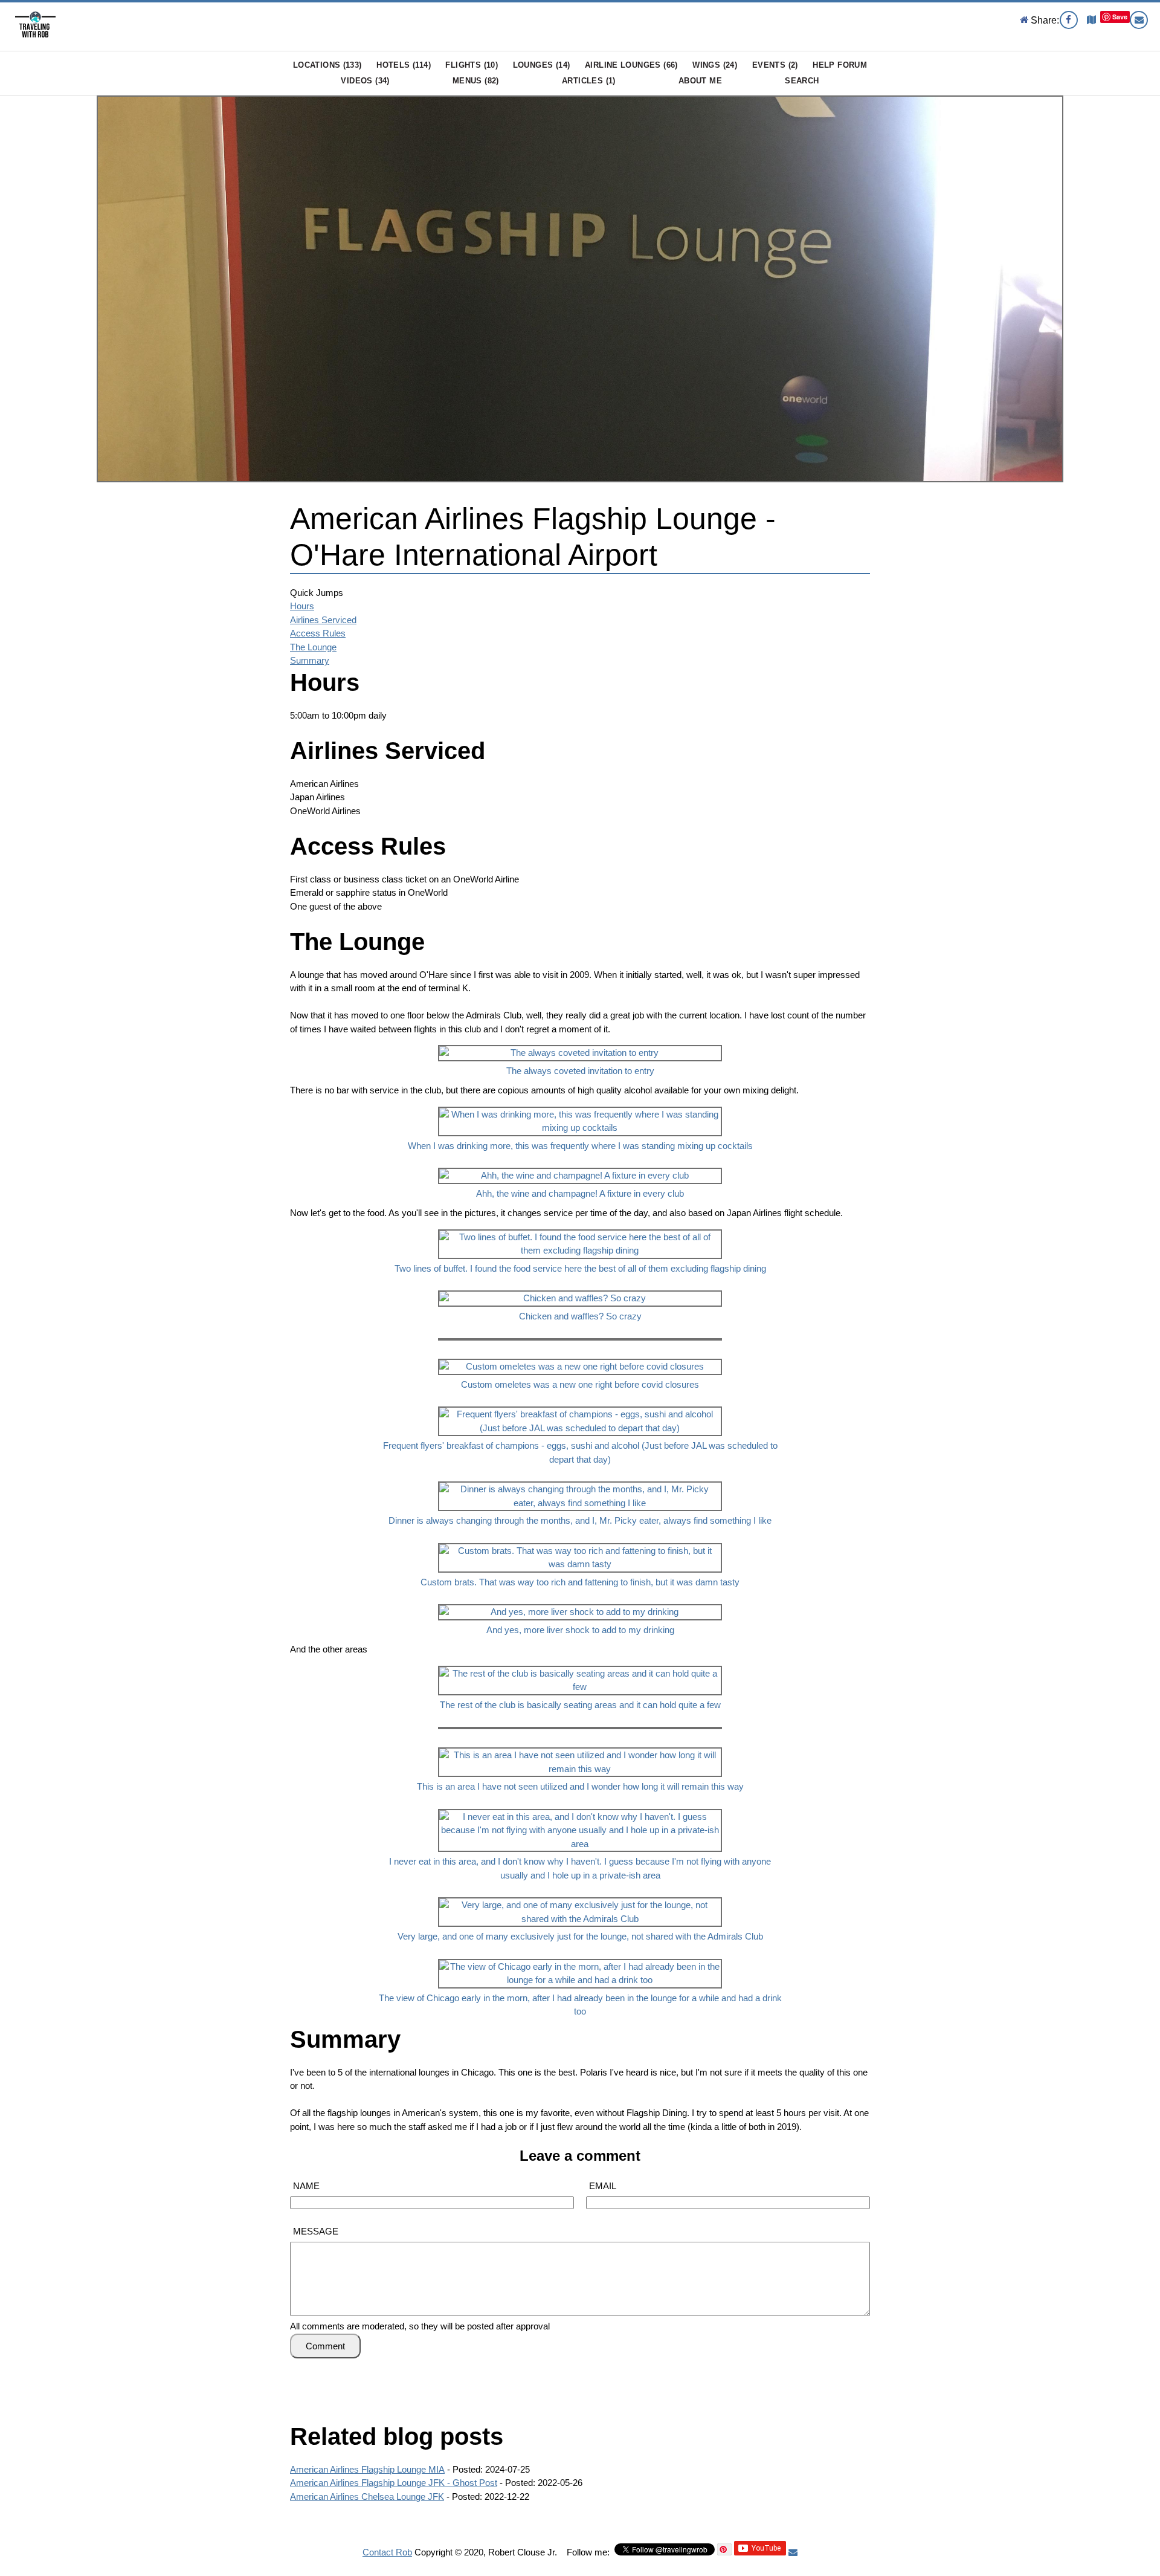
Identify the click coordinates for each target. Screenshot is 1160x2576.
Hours (302, 606)
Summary (310, 660)
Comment (325, 2346)
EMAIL (603, 2186)
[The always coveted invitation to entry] (580, 1042)
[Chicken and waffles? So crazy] (580, 1288)
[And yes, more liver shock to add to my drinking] (580, 1601)
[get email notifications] (793, 2552)
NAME (306, 2186)
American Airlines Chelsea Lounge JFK (367, 2497)
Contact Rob (387, 2552)
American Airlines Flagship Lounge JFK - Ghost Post (394, 2483)
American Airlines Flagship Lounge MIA (367, 2469)
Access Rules (318, 633)
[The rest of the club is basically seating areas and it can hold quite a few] (580, 1663)
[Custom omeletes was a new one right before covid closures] (580, 1356)
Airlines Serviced (323, 620)
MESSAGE (316, 2231)
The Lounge (313, 647)
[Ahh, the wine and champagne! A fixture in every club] (580, 1165)
